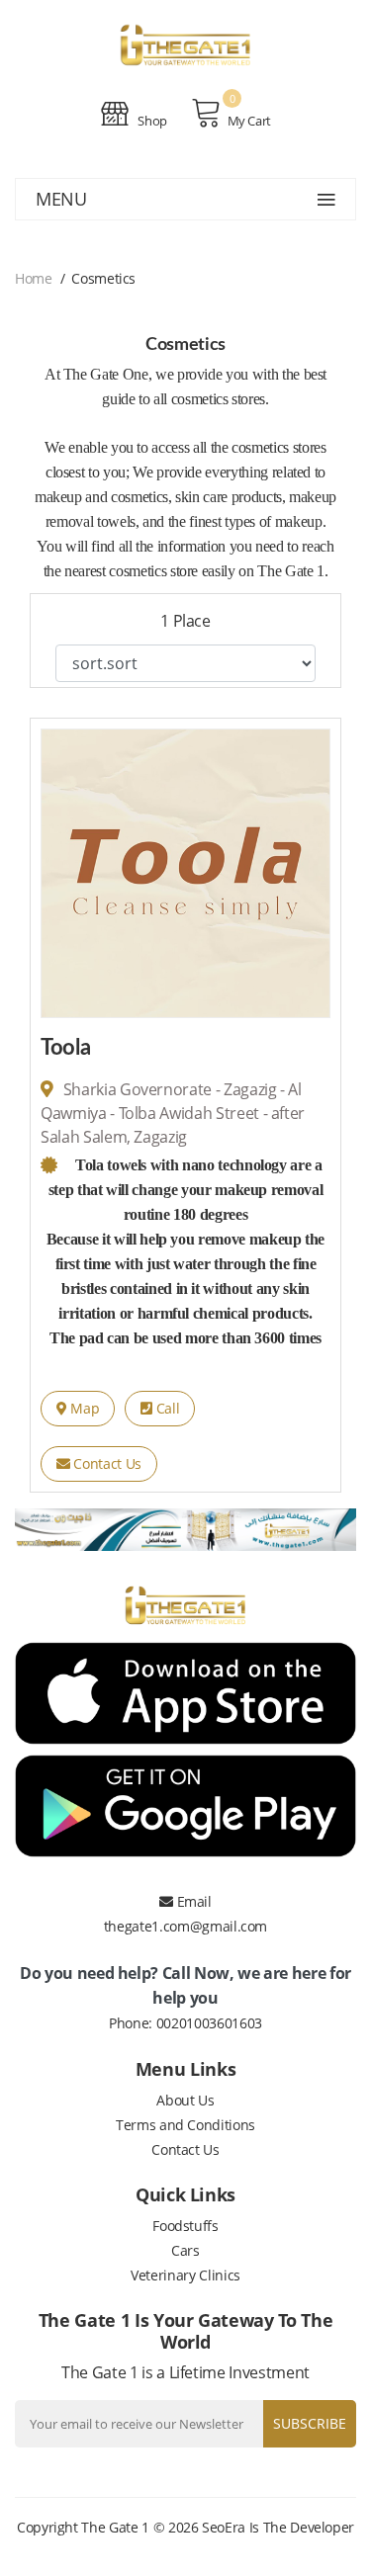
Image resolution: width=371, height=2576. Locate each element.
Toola (65, 1048)
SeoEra (224, 2527)
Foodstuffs (185, 2226)
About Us (185, 2100)
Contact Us (106, 1463)
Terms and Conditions (185, 2125)
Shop (151, 121)
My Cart (249, 121)
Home (34, 278)
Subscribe (310, 2423)
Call (166, 1408)
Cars (185, 2250)
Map (84, 1408)
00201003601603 (209, 2023)
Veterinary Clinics (185, 2275)
